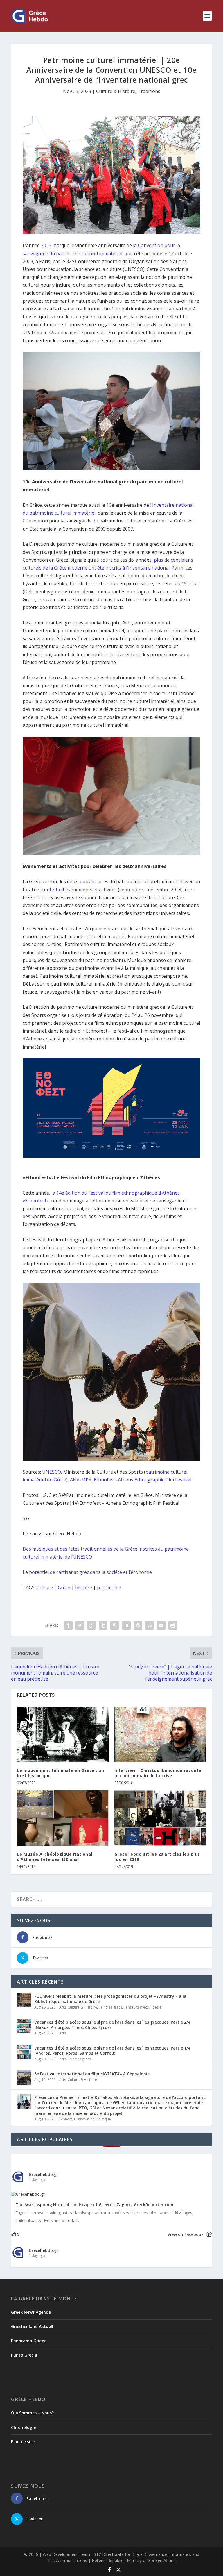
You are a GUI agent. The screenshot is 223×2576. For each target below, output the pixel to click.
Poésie (156, 2007)
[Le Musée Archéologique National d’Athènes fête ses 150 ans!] (63, 1818)
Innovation (86, 2119)
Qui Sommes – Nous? (32, 2413)
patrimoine (109, 1588)
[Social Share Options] (209, 2235)
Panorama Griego (29, 2341)
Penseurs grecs (136, 2007)
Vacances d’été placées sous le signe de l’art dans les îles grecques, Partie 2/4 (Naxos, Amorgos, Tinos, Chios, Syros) (112, 2025)
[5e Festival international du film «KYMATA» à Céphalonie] (24, 2078)
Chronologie (23, 2427)
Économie (67, 2119)
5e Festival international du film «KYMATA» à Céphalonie (92, 2074)
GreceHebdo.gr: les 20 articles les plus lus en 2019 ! (157, 1857)
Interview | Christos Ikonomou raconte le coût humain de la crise (158, 1773)
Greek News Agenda (31, 2312)
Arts (63, 2007)
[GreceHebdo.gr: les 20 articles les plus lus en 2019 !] (160, 1818)
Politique (104, 2119)
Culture (45, 1588)
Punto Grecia (24, 2355)
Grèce (64, 1588)
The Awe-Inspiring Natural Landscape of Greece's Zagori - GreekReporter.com (94, 2205)
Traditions (149, 91)
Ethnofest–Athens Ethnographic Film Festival (143, 1480)
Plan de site (23, 2442)
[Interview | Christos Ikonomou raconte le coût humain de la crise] (160, 1734)
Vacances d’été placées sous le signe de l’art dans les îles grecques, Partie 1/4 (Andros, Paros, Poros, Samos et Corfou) (112, 2051)
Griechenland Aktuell (32, 2326)
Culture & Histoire (116, 91)
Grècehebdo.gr (44, 2174)
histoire (84, 1588)
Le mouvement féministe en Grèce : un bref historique (60, 1773)
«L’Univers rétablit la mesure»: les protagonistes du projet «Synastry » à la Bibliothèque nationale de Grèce (110, 1999)
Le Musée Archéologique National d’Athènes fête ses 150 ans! (55, 1857)
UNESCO (52, 1472)
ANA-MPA (81, 1480)
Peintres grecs (110, 2007)
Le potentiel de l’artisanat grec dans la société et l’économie (87, 1572)
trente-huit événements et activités (79, 890)
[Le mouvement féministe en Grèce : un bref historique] (63, 1734)
